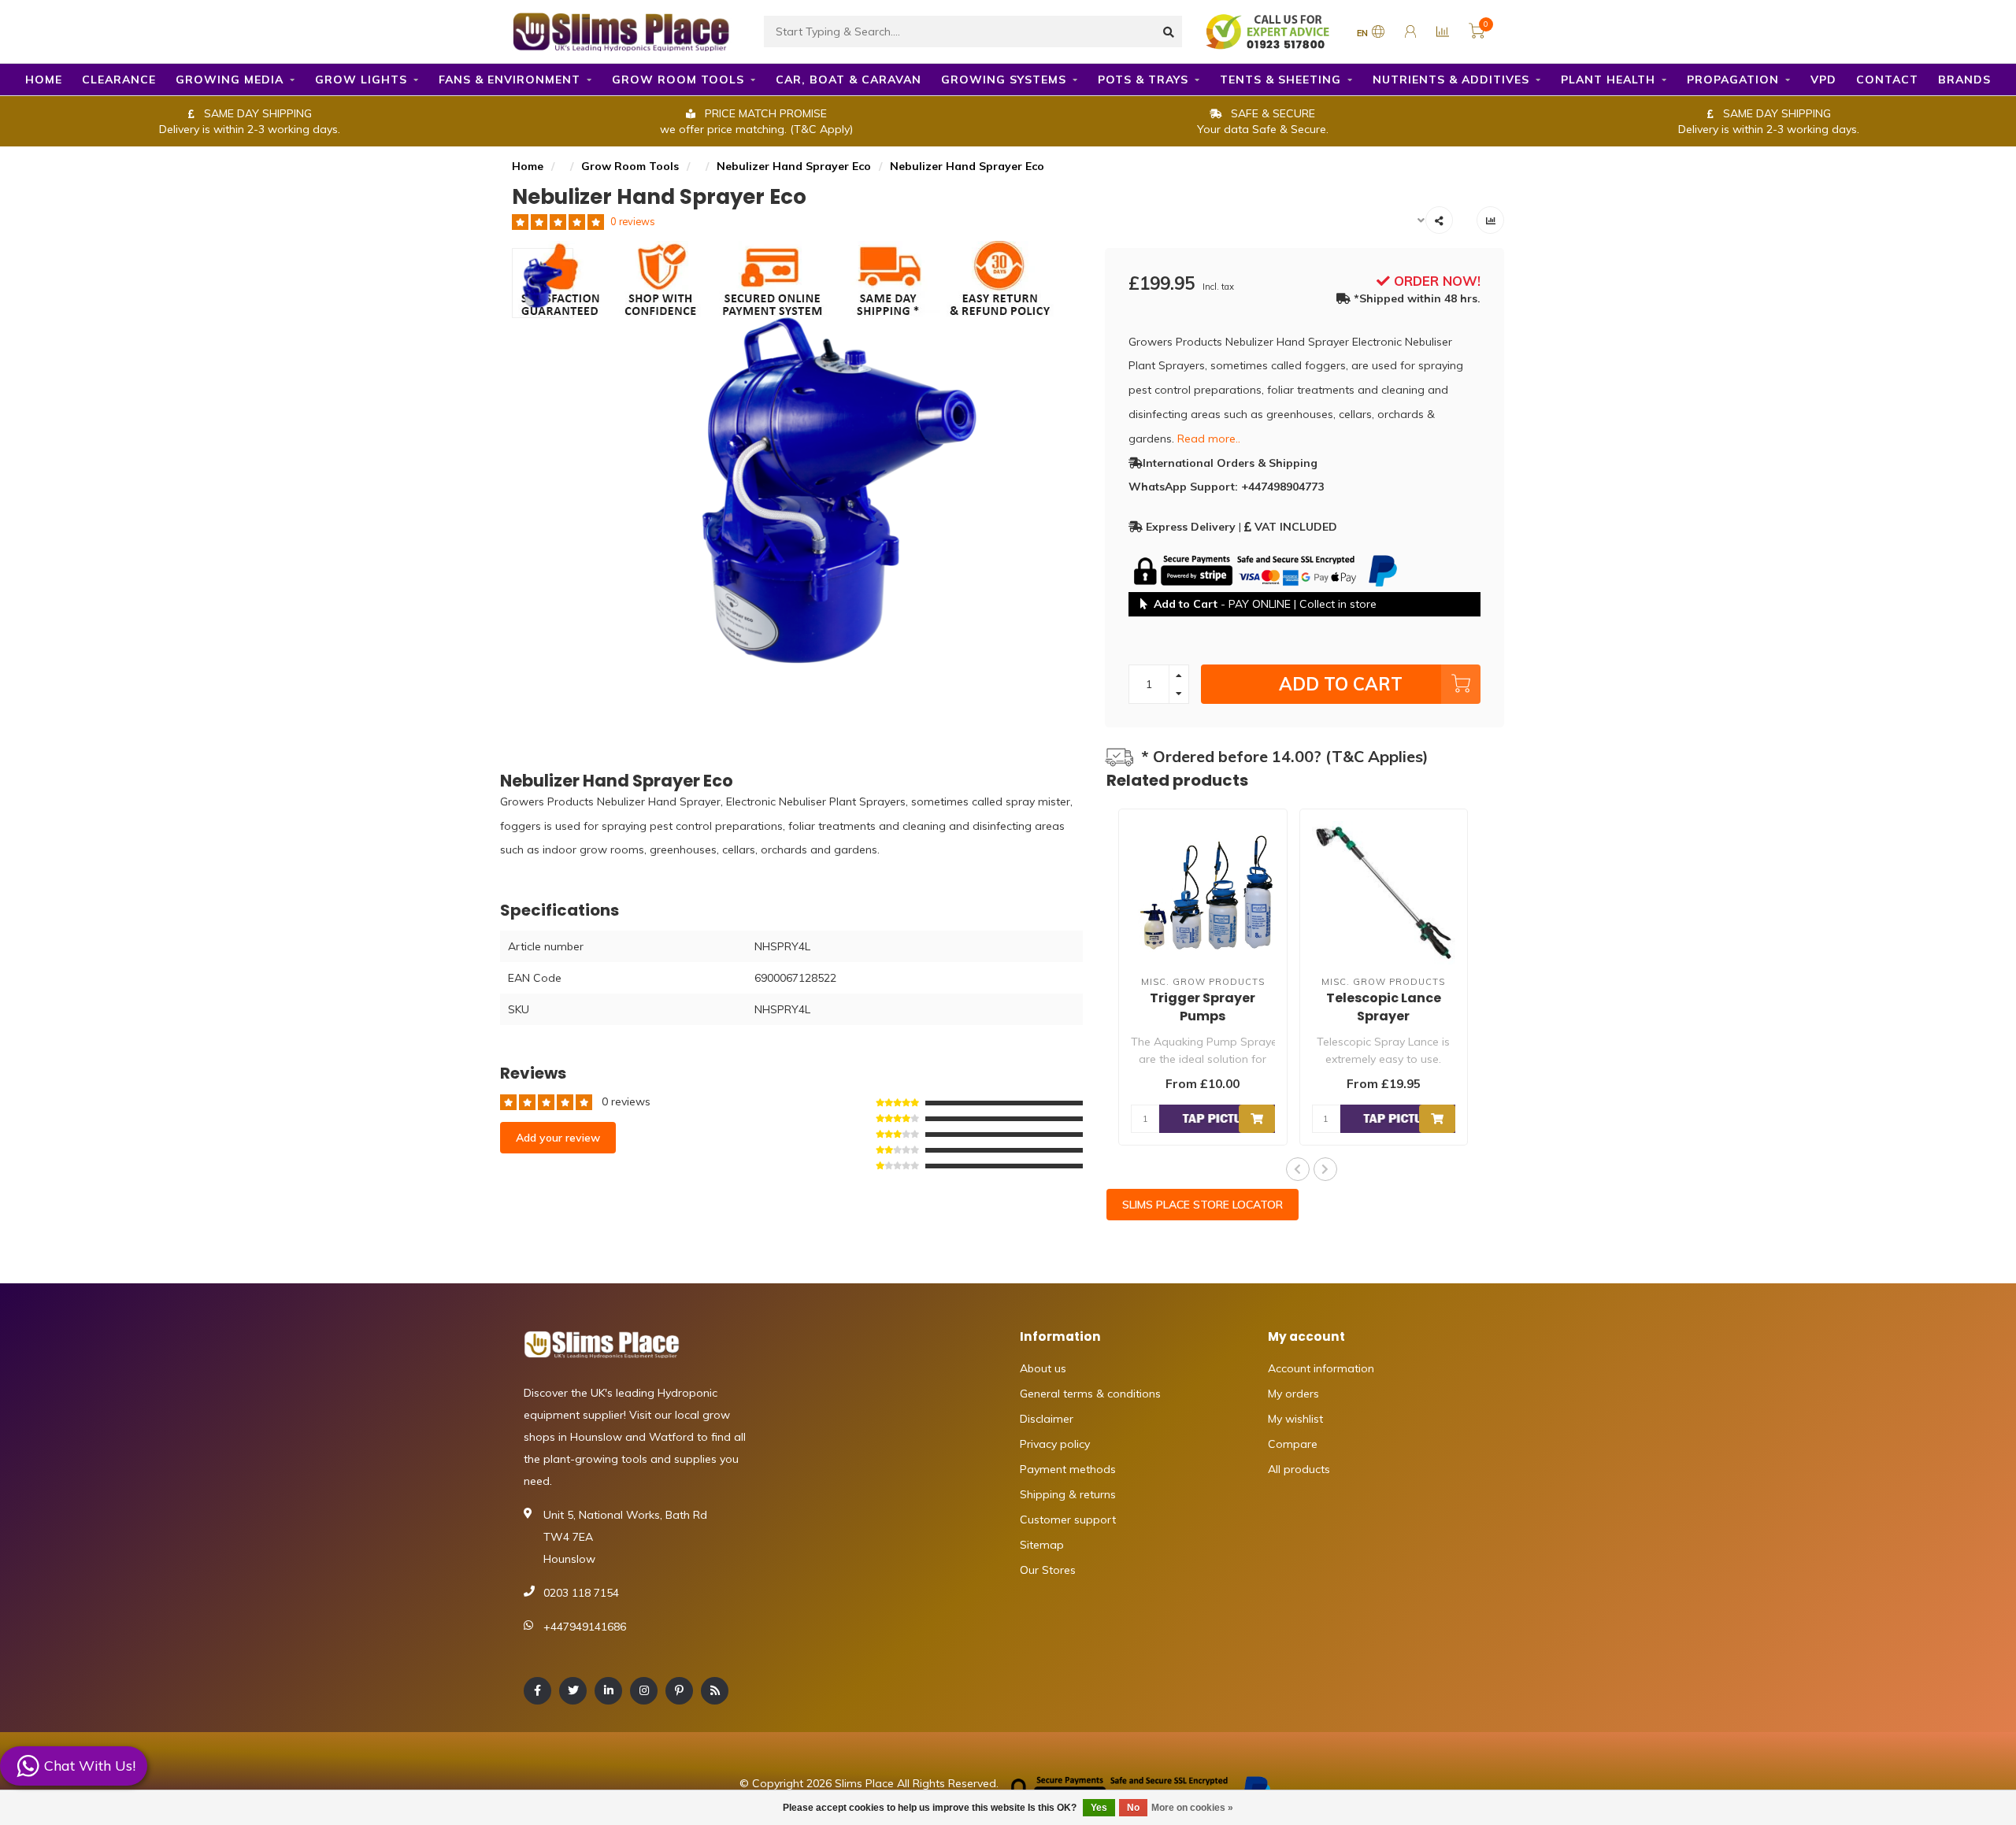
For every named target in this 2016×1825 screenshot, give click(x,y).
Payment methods (1068, 1469)
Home (44, 80)
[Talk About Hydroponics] (1269, 31)
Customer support (1068, 1520)
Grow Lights (361, 80)
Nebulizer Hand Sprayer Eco (794, 166)
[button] (1298, 1169)
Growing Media (230, 80)
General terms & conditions (1090, 1394)
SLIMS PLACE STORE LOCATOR (1203, 1205)
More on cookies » (1192, 1808)
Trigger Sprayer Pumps (1203, 1007)
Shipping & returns (1068, 1494)
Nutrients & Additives (1451, 80)
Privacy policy (1055, 1444)
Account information (1321, 1368)
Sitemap (1042, 1545)
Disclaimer (1047, 1419)
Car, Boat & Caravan (849, 80)
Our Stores (1048, 1570)
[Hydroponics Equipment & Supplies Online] (622, 30)
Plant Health (1608, 80)
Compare (1293, 1444)
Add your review (558, 1138)
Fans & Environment (510, 80)
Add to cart (1341, 684)
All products (1299, 1469)
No (1133, 1808)
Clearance (119, 80)
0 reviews (633, 221)
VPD (1823, 80)
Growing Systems (1004, 80)
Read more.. (1209, 439)
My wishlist (1295, 1419)
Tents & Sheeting (1280, 80)
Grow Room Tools (678, 80)
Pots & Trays (1143, 80)
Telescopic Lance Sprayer (1384, 1007)
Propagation (1733, 80)
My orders (1293, 1394)
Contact (1887, 80)
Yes (1099, 1808)
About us (1043, 1368)
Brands (1964, 80)
